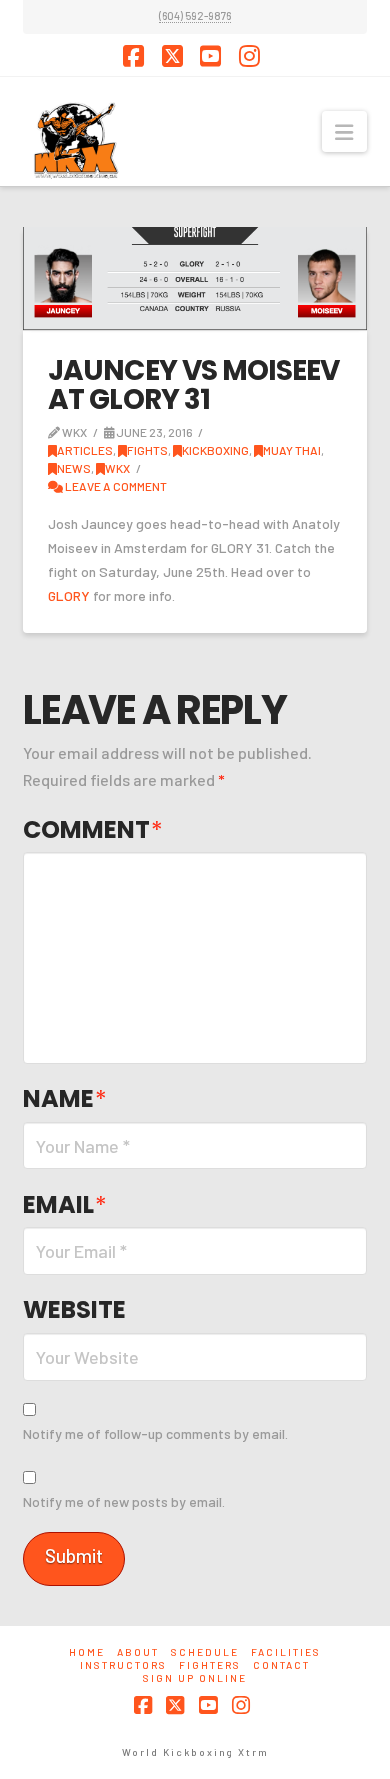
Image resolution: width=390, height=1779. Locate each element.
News (74, 468)
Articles (85, 450)
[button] (344, 131)
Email (65, 1204)
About (138, 1652)
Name (65, 1098)
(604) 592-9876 (195, 15)
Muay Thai (292, 450)
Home (87, 1652)
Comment (93, 829)
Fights (147, 450)
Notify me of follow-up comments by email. (155, 1433)
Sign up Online (195, 1678)
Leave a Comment (115, 486)
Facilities (286, 1652)
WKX (117, 468)
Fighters (210, 1665)
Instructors (123, 1665)
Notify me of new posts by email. (124, 1501)
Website (74, 1309)
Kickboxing (215, 450)
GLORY (69, 595)
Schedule (205, 1652)
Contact (281, 1665)
